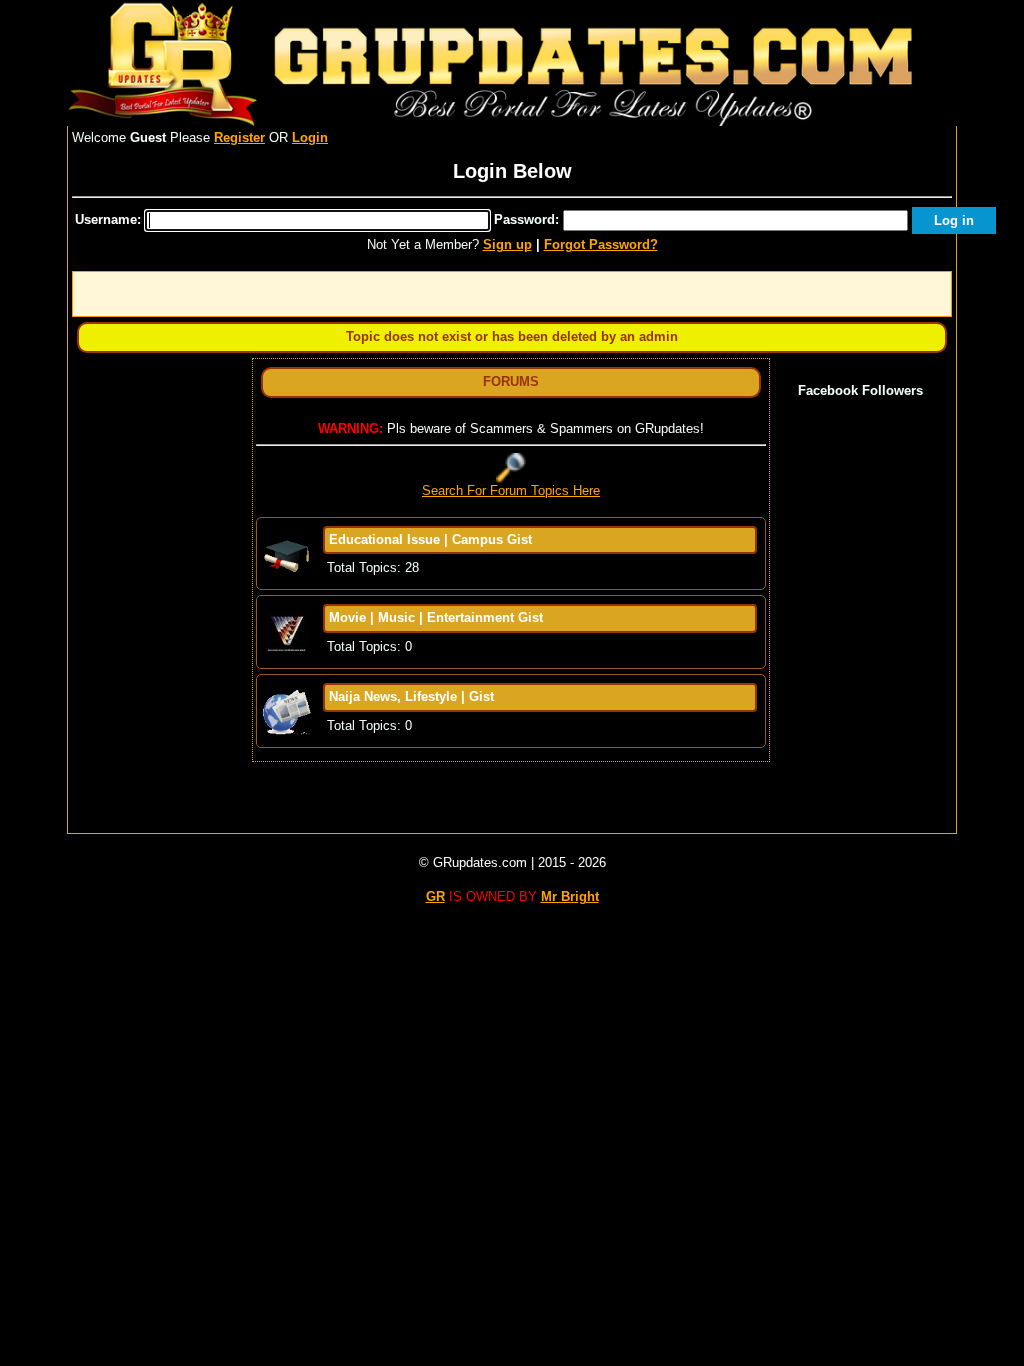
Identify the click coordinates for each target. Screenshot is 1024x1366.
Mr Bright (570, 896)
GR (435, 896)
